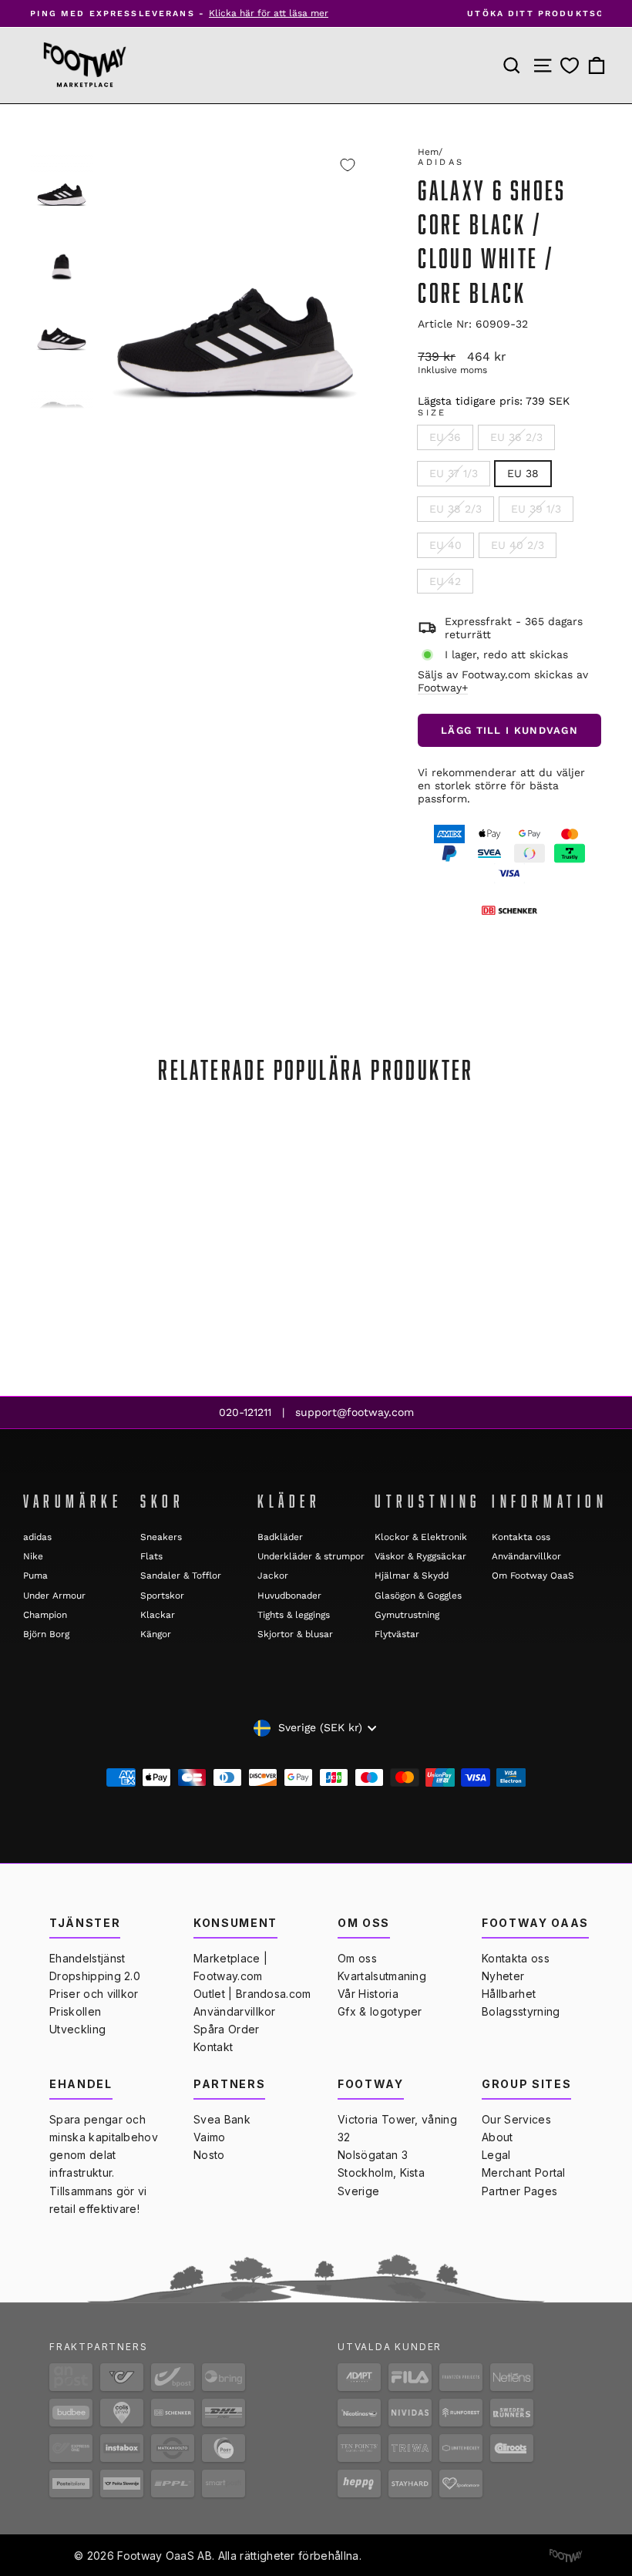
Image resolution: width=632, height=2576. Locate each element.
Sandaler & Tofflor (181, 1576)
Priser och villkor (94, 1994)
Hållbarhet (509, 1994)
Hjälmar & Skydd (412, 1576)
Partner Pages (519, 2191)
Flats (151, 1556)
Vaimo (210, 2137)
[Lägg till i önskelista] (348, 165)
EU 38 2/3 (456, 509)
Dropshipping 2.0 (95, 1976)
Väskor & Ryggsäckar (420, 1556)
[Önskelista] (570, 65)
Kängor (156, 1634)
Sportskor (162, 1596)
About (498, 2137)
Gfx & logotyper (380, 2011)
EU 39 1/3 (536, 509)
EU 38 (523, 473)
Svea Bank (222, 2119)
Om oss (357, 1958)
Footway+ (443, 688)
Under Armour (54, 1596)
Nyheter (503, 1976)
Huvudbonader (289, 1596)
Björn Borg (46, 1634)
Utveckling (77, 2029)
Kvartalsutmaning (382, 1976)
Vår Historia (368, 1994)
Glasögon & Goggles (418, 1596)
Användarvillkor (526, 1556)
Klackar (158, 1615)
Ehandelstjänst (87, 1958)
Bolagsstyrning (521, 2011)
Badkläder (280, 1537)
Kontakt (213, 2047)
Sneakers (161, 1537)
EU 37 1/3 (454, 473)
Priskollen (75, 2011)
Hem (428, 152)
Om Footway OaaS (533, 1576)
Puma (35, 1576)
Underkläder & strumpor (311, 1556)
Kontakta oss (521, 1537)
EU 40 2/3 (518, 545)
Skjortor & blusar (295, 1634)
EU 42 (445, 581)
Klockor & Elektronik (421, 1537)
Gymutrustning (407, 1615)
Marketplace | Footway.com (230, 1967)
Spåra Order (227, 2029)
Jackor (273, 1576)
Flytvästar (397, 1634)
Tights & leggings (294, 1615)
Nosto (209, 2155)
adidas (441, 162)
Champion (45, 1615)
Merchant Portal (524, 2172)
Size (432, 413)
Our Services (516, 2119)
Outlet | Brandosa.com (252, 1994)
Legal (496, 2155)
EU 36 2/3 (516, 437)
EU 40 (445, 545)
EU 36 (445, 437)
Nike (33, 1556)
